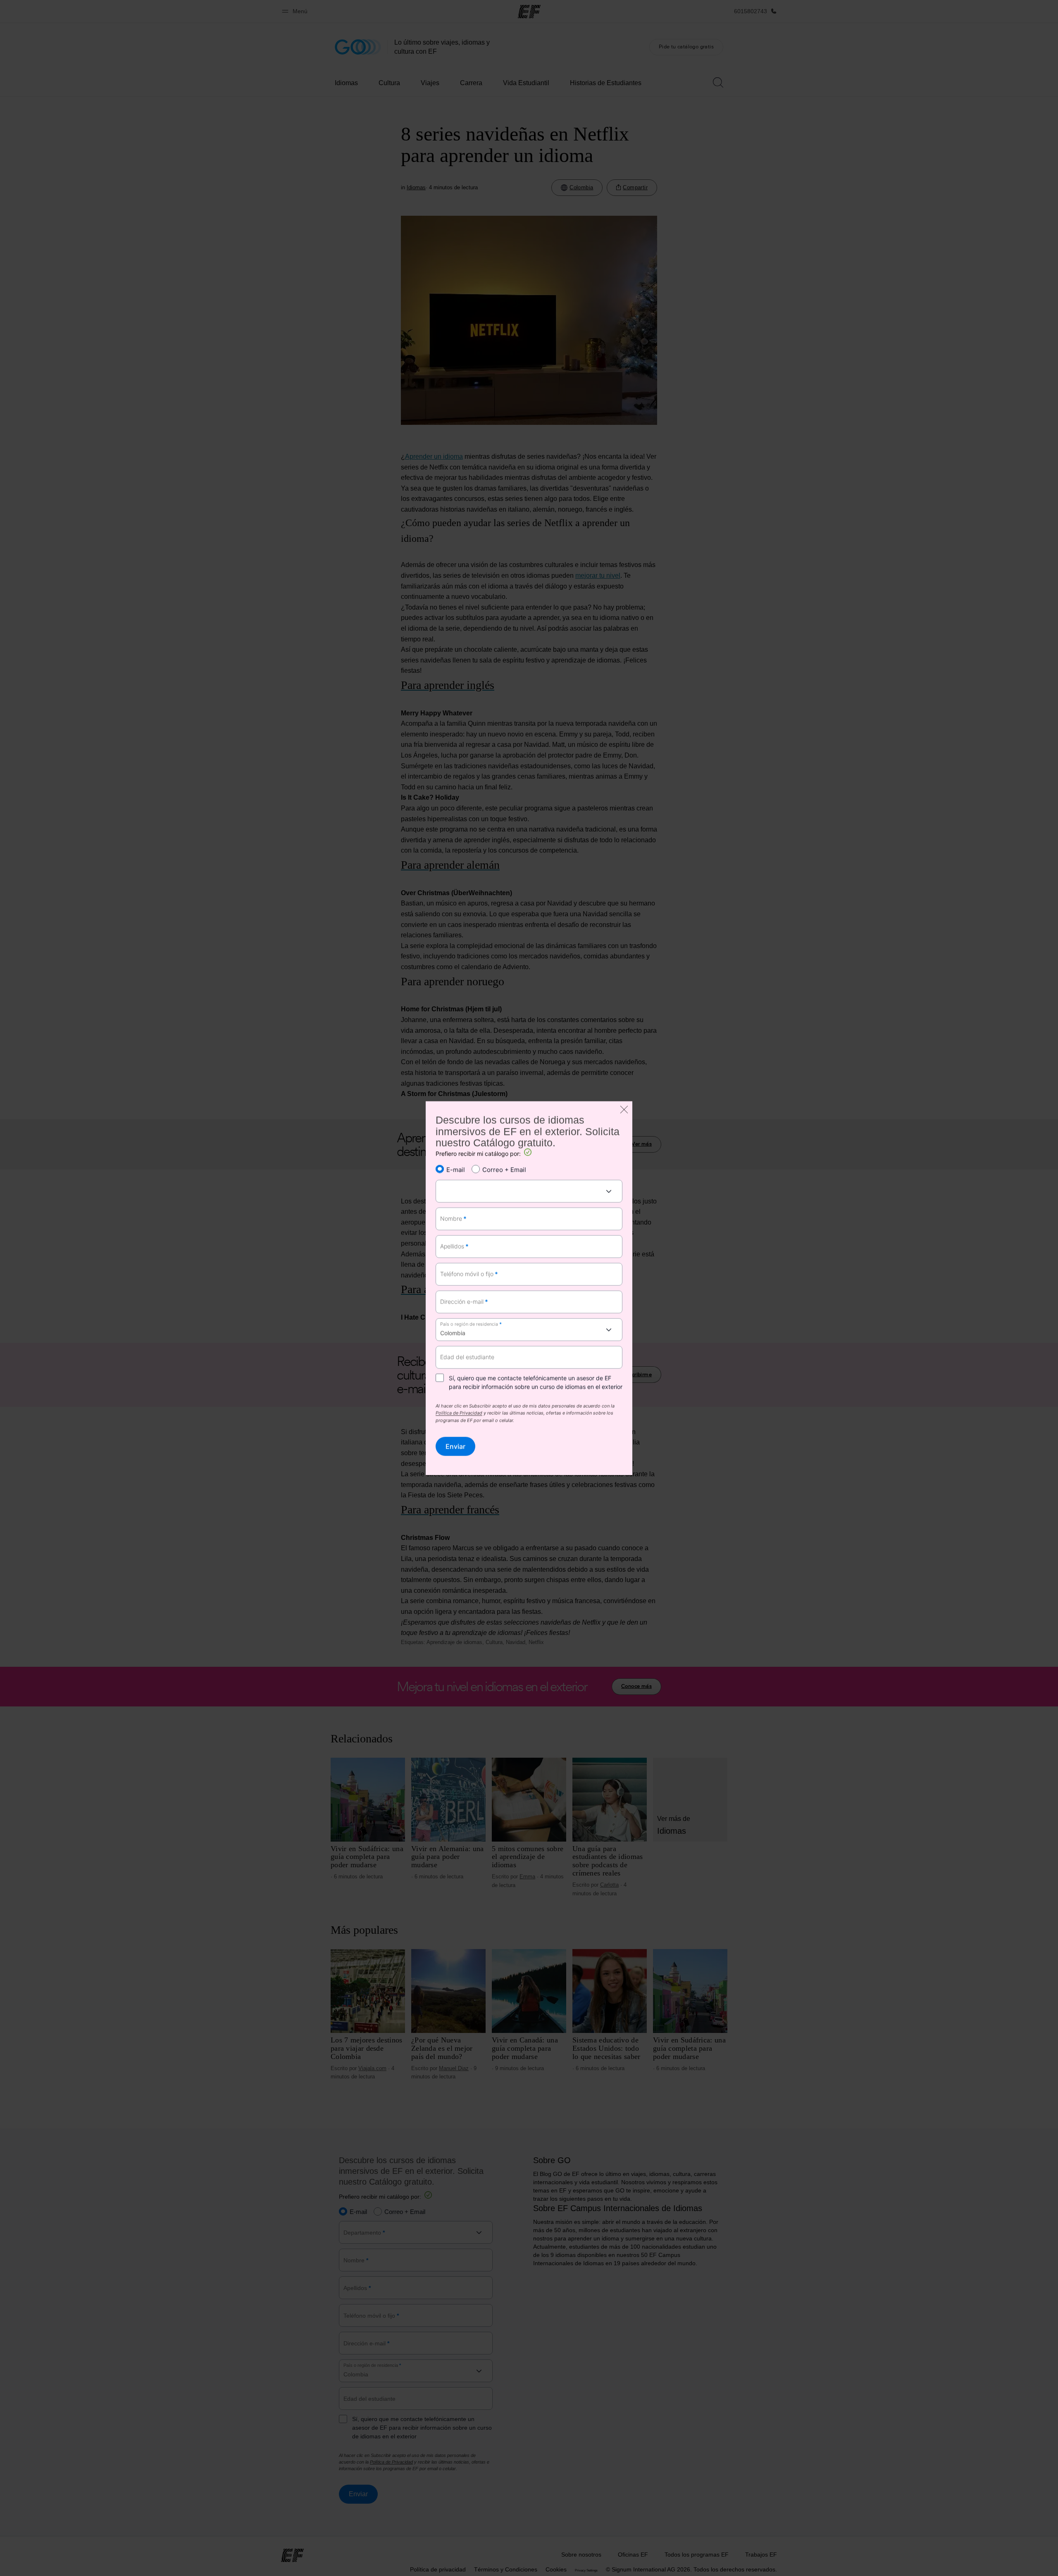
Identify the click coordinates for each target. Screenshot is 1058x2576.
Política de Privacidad (459, 1414)
